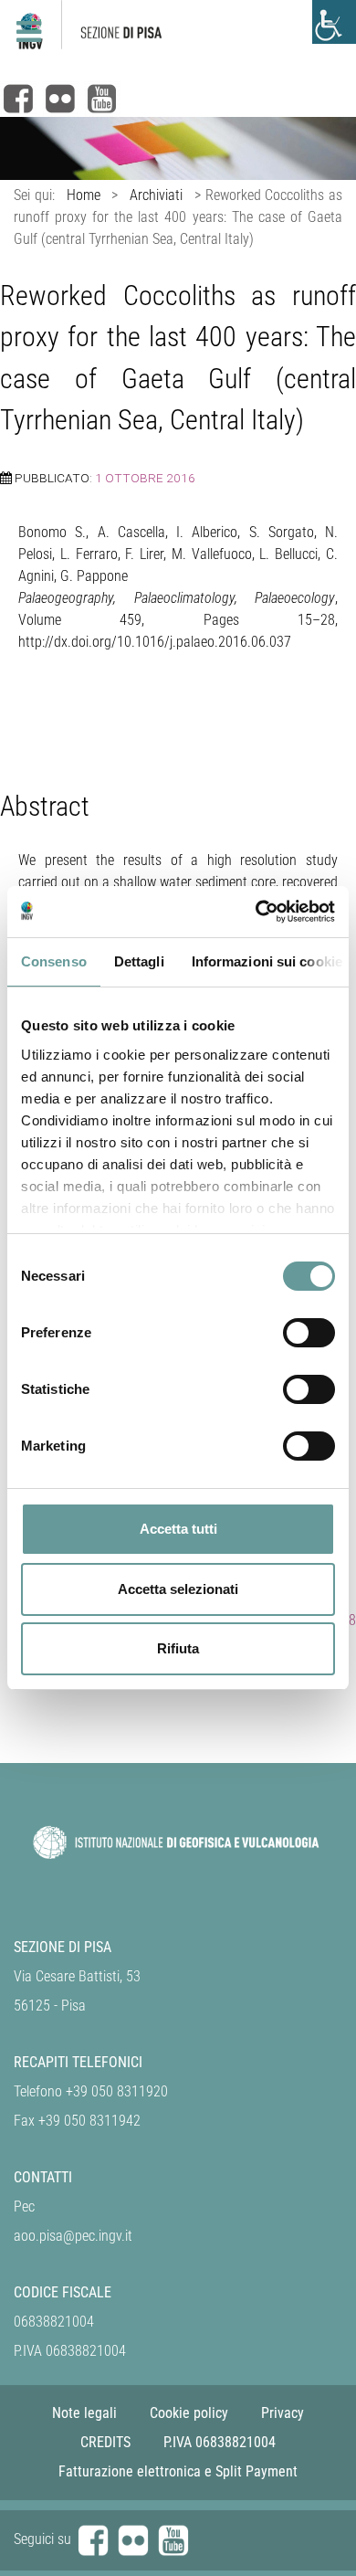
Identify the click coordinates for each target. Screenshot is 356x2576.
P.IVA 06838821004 (220, 2442)
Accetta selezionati (178, 1589)
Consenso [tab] (54, 961)
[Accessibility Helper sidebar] (334, 22)
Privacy (283, 2413)
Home (84, 195)
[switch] (309, 1333)
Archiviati (156, 195)
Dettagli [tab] (139, 961)
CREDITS (105, 2442)
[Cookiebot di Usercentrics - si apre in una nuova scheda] (256, 912)
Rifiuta (178, 1648)
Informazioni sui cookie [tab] (267, 961)
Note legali (84, 2413)
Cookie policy (189, 2413)
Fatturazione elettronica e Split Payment (178, 2471)
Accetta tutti (178, 1529)
